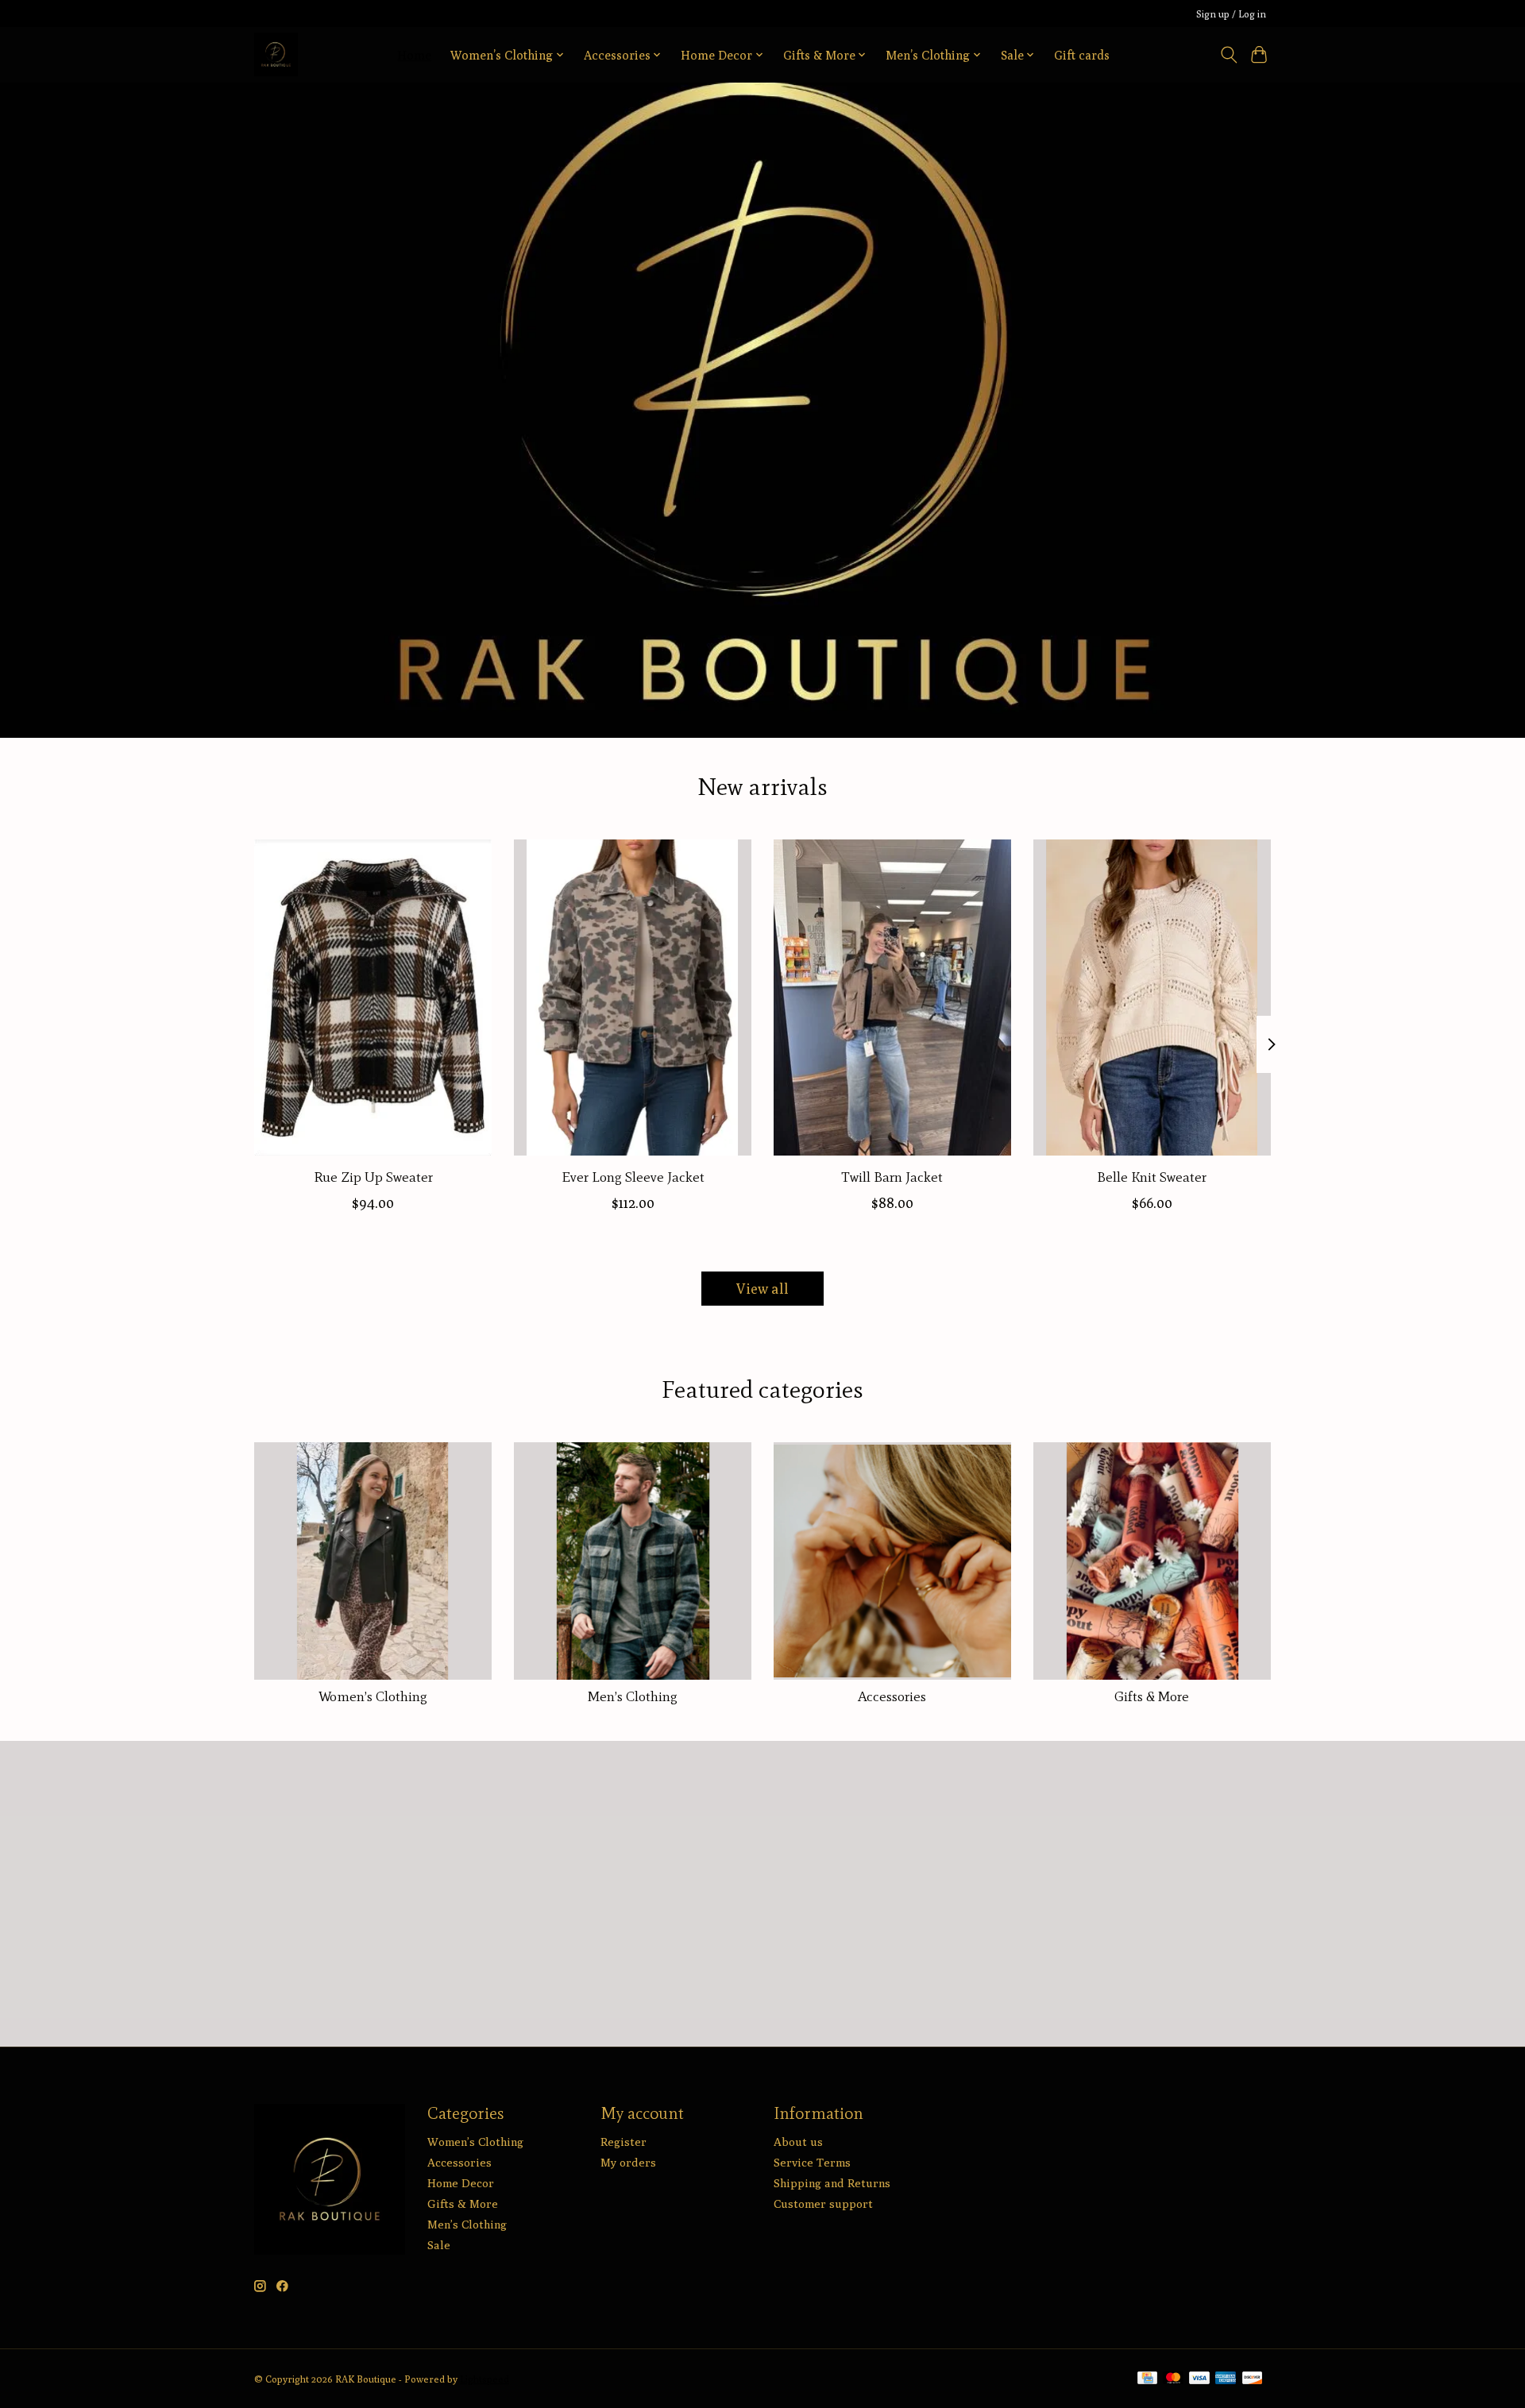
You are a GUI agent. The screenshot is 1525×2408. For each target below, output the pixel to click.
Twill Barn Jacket (892, 1177)
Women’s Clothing (373, 1696)
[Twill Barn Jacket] (892, 998)
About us (798, 2142)
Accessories (892, 1696)
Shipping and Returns (832, 2183)
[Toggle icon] (1228, 55)
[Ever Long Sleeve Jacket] (633, 998)
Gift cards (1082, 55)
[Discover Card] (1253, 2379)
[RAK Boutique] (276, 54)
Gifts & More (1152, 1696)
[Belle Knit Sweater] (1152, 998)
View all (762, 1289)
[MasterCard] (1173, 2379)
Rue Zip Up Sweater (373, 1177)
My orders (628, 2162)
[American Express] (1226, 2379)
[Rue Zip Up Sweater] (373, 998)
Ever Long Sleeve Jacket (633, 1177)
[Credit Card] (1147, 2379)
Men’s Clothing (633, 1696)
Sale (439, 2245)
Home (414, 55)
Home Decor (461, 2183)
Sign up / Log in (1231, 14)
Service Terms (812, 2162)
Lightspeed (485, 2379)
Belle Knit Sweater (1152, 1177)
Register (624, 2142)
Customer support (823, 2203)
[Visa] (1199, 2379)
